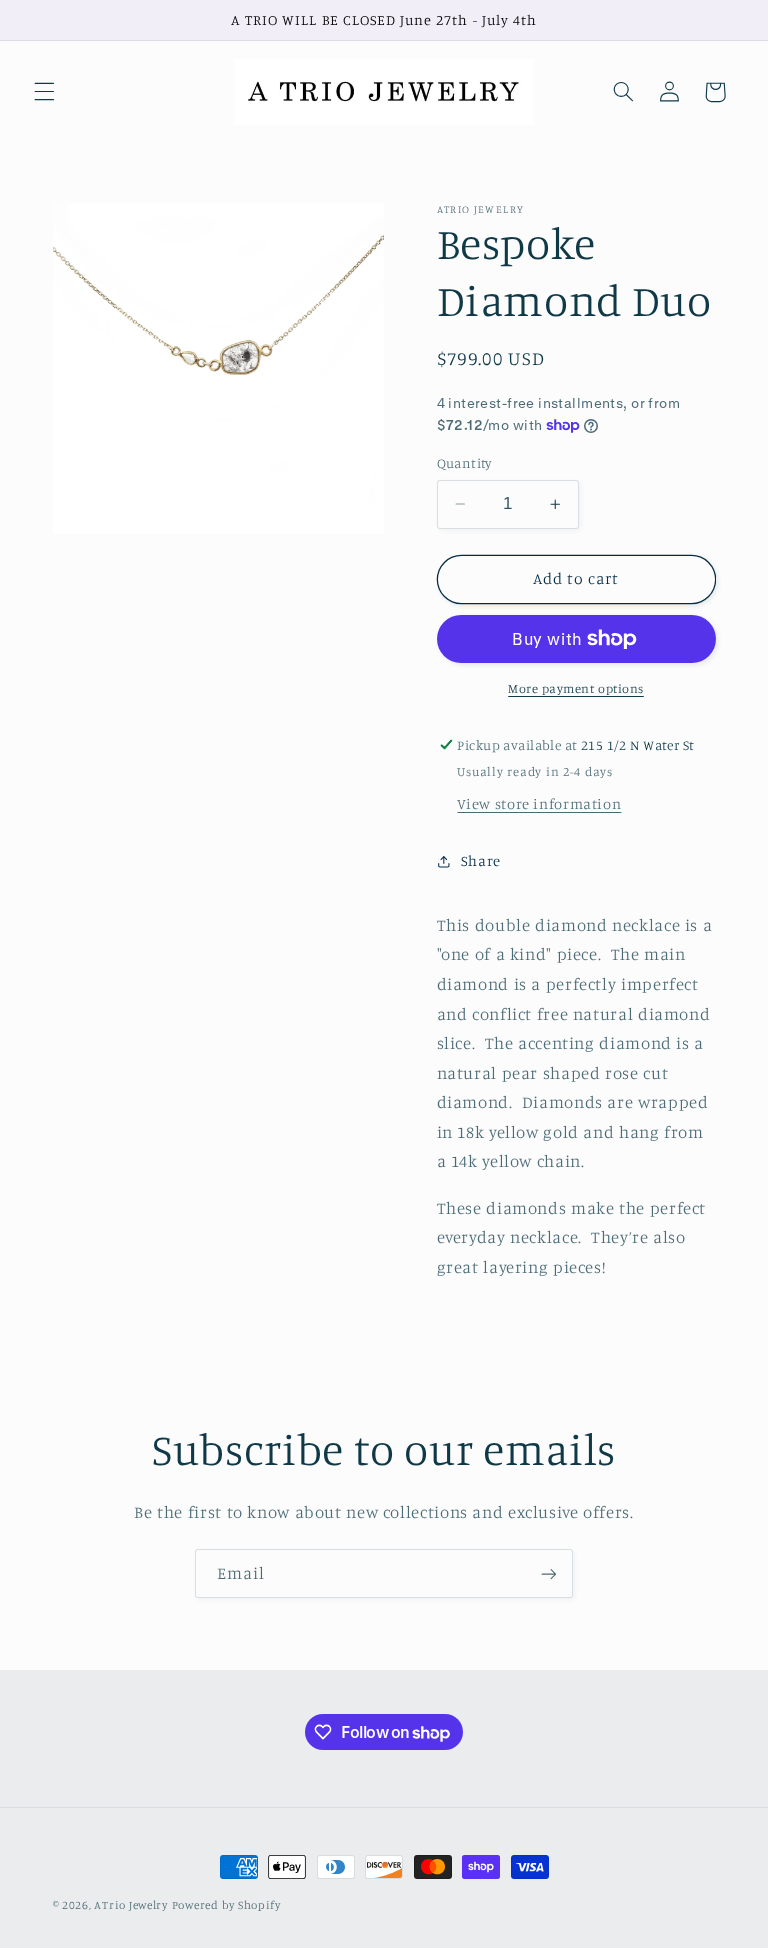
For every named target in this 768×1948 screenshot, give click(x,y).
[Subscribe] (549, 1573)
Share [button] (481, 860)
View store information (539, 803)
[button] (44, 92)
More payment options (576, 688)
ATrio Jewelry (131, 1905)
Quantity (464, 463)
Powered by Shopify (226, 1905)
